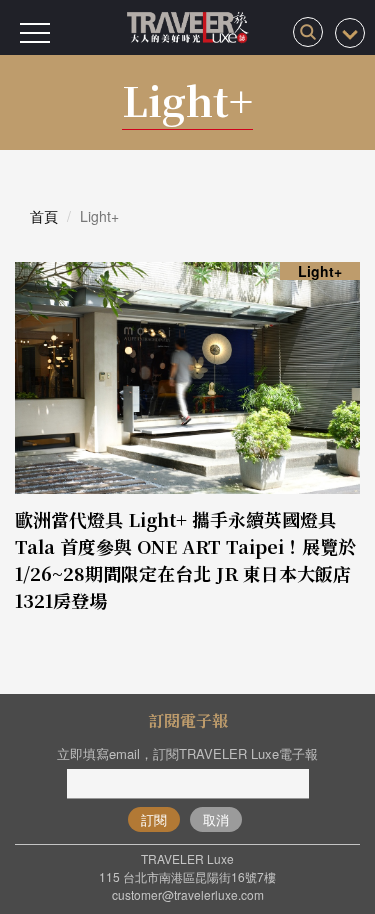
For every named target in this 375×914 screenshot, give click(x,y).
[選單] (35, 33)
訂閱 (154, 819)
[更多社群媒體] (350, 33)
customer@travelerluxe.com (188, 894)
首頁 (44, 216)
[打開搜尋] (308, 32)
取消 (216, 819)
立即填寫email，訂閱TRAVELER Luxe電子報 (187, 753)
